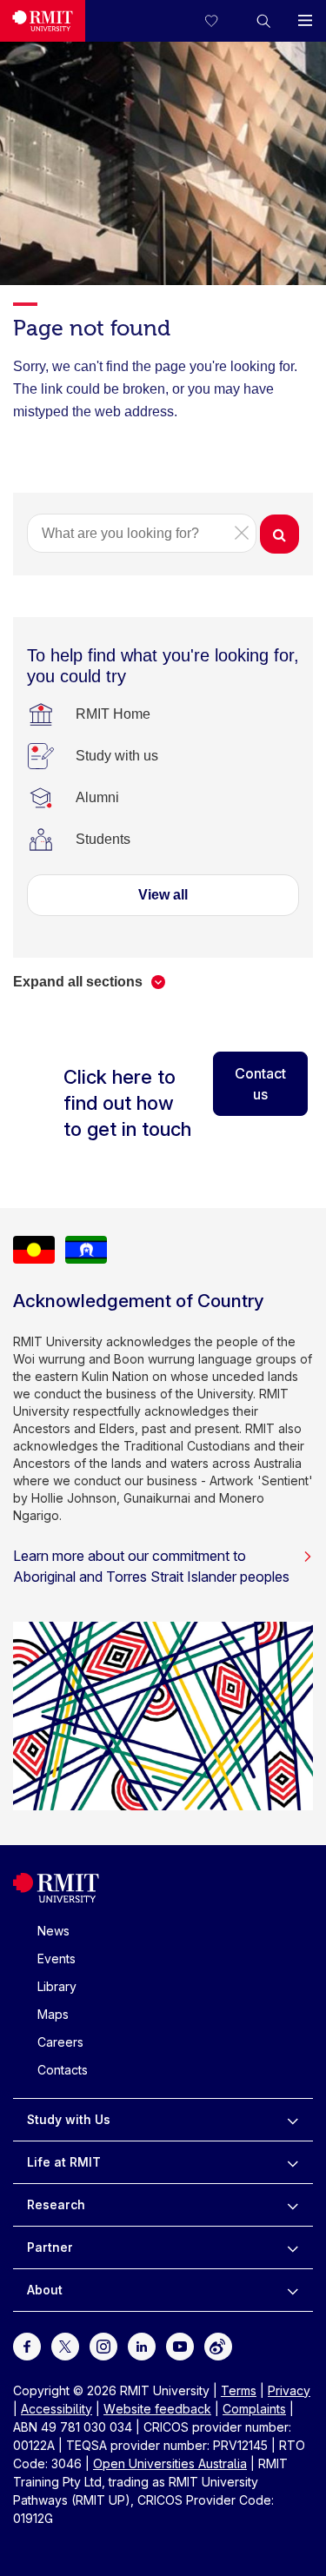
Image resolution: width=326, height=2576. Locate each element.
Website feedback (157, 2409)
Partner (50, 2247)
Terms (239, 2390)
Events (57, 1959)
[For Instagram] (103, 2345)
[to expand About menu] (293, 2290)
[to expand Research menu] (293, 2205)
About (45, 2290)
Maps (53, 2014)
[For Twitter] (65, 2345)
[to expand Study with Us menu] (293, 2120)
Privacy (289, 2390)
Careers (60, 2042)
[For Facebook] (27, 2345)
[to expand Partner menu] (293, 2247)
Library (57, 1986)
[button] (263, 21)
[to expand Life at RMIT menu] (293, 2162)
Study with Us (69, 2119)
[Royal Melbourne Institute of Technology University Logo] (43, 21)
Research (56, 2204)
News (53, 1931)
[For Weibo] (218, 2345)
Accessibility (57, 2409)
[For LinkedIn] (142, 2345)
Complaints (254, 2409)
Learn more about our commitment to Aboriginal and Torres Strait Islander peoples (151, 1566)
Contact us (260, 1084)
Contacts (63, 2070)
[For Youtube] (180, 2345)
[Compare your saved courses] (222, 21)
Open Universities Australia (170, 2463)
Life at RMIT (64, 2162)
